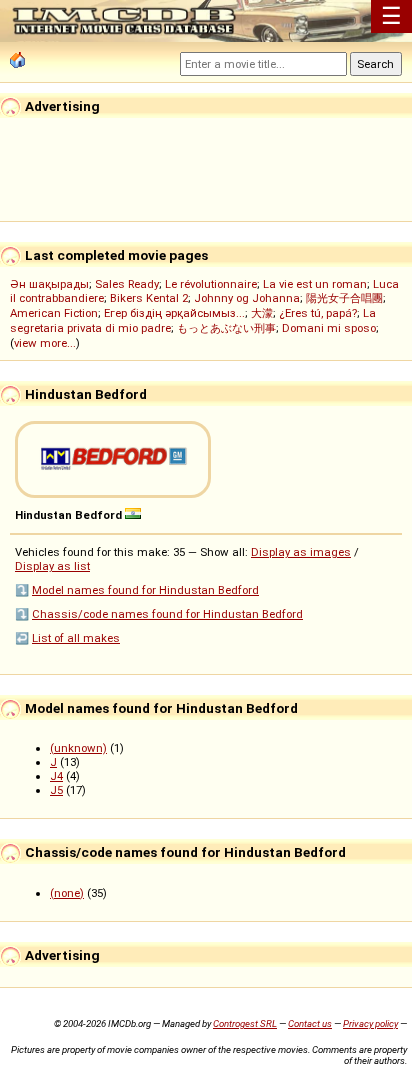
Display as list (52, 566)
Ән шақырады (49, 284)
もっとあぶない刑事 (226, 328)
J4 (56, 776)
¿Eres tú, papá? (318, 313)
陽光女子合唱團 (344, 298)
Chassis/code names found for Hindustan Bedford (167, 614)
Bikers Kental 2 (149, 298)
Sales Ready (127, 284)
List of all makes (76, 638)
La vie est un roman (315, 284)
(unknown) (78, 748)
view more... (45, 343)
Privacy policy (370, 1023)
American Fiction (54, 313)
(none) (67, 893)
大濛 (262, 313)
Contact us (310, 1023)
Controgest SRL (245, 1023)
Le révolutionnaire (211, 284)
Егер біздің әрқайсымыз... (174, 313)
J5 (56, 790)
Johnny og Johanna (247, 298)
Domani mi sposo (329, 328)
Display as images (301, 552)
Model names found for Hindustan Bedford (145, 590)
